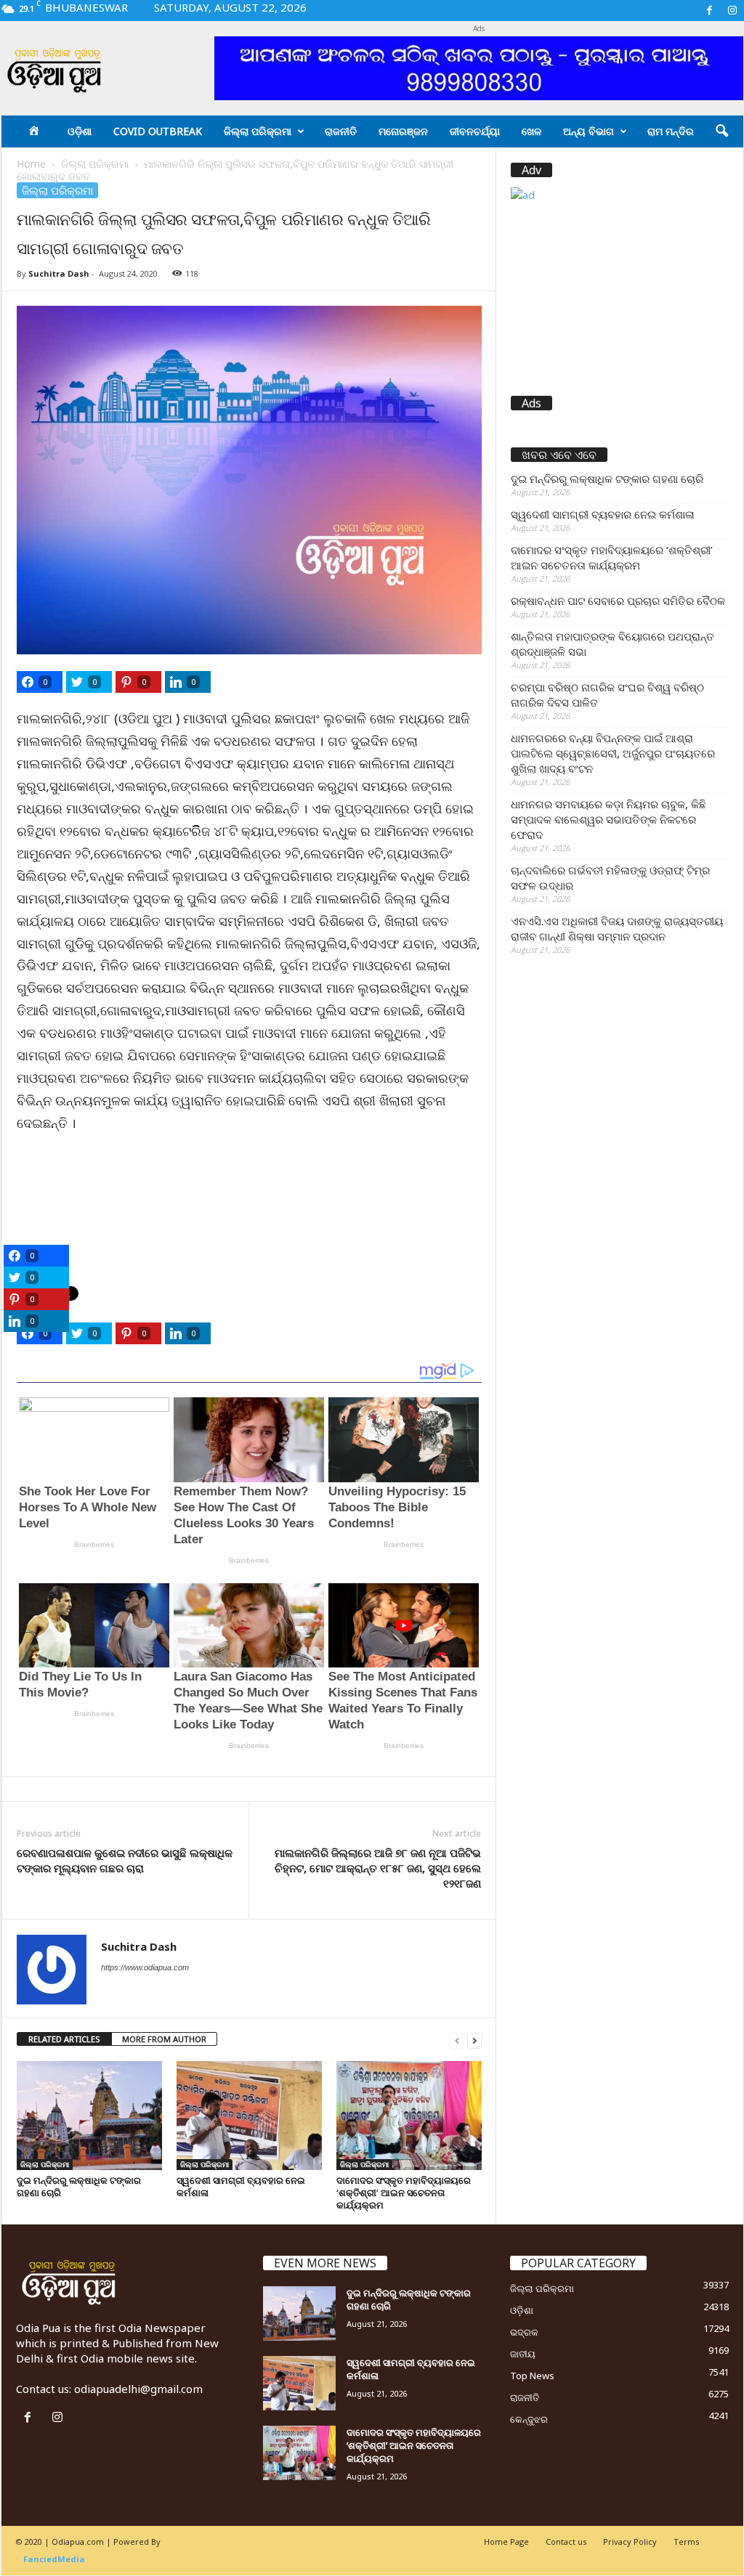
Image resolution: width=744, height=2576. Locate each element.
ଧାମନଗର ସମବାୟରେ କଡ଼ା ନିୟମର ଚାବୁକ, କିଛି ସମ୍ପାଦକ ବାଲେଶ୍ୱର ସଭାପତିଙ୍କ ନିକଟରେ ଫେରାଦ (608, 819)
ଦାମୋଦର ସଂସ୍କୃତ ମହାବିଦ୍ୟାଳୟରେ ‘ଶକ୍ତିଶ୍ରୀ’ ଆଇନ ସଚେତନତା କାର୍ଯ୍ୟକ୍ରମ (404, 2193)
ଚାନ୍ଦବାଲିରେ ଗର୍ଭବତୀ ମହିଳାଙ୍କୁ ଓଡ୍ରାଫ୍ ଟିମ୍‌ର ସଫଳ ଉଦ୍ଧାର (610, 878)
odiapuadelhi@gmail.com (138, 2389)
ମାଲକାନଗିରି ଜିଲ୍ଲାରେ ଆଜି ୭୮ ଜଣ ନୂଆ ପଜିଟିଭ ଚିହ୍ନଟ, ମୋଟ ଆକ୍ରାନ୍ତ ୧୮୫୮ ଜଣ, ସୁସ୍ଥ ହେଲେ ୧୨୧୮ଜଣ (378, 1868)
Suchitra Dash (59, 273)
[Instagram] (732, 11)
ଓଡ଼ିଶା (80, 131)
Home (31, 164)
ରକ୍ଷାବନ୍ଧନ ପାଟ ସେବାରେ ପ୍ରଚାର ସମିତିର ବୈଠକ (618, 601)
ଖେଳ (531, 131)
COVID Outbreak (158, 131)
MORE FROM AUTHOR (164, 2039)
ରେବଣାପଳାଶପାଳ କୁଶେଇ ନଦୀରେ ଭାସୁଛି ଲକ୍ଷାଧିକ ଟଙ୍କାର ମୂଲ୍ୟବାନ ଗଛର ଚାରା (125, 1860)
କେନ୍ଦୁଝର (529, 2419)
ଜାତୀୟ (523, 2354)
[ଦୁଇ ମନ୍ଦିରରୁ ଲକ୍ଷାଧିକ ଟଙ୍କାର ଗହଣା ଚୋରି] (89, 2116)
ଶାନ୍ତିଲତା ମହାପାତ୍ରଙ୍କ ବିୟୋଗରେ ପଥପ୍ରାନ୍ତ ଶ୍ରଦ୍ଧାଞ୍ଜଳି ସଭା (612, 644)
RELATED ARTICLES (64, 2039)
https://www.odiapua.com (145, 1967)
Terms (686, 2542)
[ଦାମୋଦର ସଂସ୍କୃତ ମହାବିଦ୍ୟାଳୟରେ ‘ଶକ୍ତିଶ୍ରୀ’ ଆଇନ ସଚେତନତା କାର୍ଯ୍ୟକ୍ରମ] (409, 2116)
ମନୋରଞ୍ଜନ (403, 131)
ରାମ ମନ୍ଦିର (671, 131)
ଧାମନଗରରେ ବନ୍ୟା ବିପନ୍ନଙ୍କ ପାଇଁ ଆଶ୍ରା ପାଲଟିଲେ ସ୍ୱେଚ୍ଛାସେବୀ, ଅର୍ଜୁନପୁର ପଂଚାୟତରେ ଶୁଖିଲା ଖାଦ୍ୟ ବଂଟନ (613, 753)
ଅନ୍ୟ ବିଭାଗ (589, 131)
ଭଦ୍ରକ (524, 2332)
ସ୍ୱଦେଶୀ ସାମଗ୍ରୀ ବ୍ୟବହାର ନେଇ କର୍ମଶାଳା (241, 2186)
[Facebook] (710, 11)
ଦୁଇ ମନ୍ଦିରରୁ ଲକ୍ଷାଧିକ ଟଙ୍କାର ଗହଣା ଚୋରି (79, 2186)
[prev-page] (457, 2040)
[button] (721, 131)
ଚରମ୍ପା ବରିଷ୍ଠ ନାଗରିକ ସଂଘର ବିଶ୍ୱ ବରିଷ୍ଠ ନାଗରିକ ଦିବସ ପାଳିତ (607, 695)
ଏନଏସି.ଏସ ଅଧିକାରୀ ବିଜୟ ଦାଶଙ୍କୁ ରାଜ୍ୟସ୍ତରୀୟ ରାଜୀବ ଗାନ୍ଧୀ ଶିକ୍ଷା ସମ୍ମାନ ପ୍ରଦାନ (617, 929)
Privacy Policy (630, 2542)
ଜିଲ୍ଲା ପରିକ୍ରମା (258, 131)
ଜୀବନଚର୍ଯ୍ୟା (475, 131)
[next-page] (474, 2040)
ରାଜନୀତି (341, 131)
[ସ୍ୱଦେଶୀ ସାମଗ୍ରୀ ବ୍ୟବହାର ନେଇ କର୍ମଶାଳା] (249, 2116)
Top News (532, 2376)
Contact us (566, 2542)
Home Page (506, 2542)
